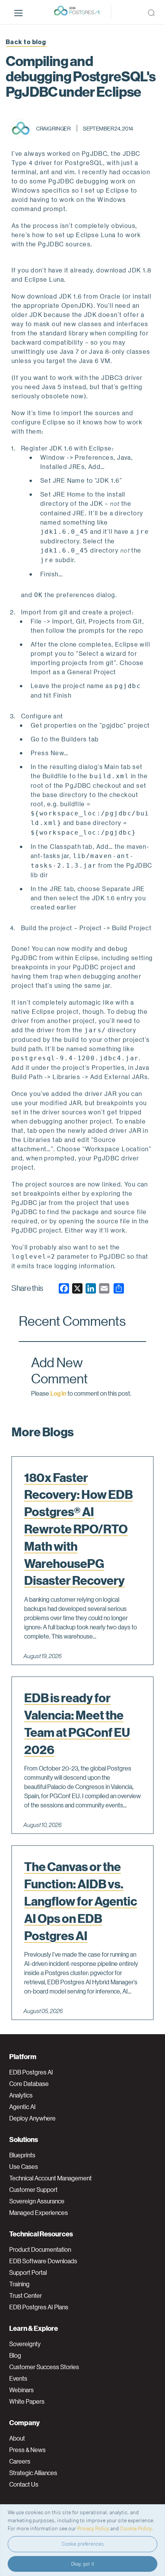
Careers (20, 2461)
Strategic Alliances (33, 2473)
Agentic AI (22, 2107)
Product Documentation (40, 2249)
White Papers (27, 2401)
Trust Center (26, 2295)
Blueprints (22, 2155)
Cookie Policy (136, 2528)
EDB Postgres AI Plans (39, 2307)
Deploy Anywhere (32, 2118)
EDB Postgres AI (31, 2072)
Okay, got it (83, 2564)
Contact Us (24, 2484)
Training (19, 2284)
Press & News (27, 2450)
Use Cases (24, 2167)
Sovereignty (25, 2344)
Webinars (21, 2390)
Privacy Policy (93, 2528)
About (17, 2438)
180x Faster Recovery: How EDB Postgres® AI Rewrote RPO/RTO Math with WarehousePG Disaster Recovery (78, 1529)
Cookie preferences (83, 2544)
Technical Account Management (50, 2178)
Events (18, 2378)
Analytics (21, 2095)
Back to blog (26, 42)
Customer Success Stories (44, 2367)
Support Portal (28, 2272)
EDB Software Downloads (43, 2261)
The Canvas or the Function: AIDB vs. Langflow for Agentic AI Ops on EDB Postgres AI (81, 1901)
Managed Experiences (39, 2213)
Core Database (29, 2084)
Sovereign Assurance (37, 2201)
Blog (15, 2355)
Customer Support (33, 2190)
